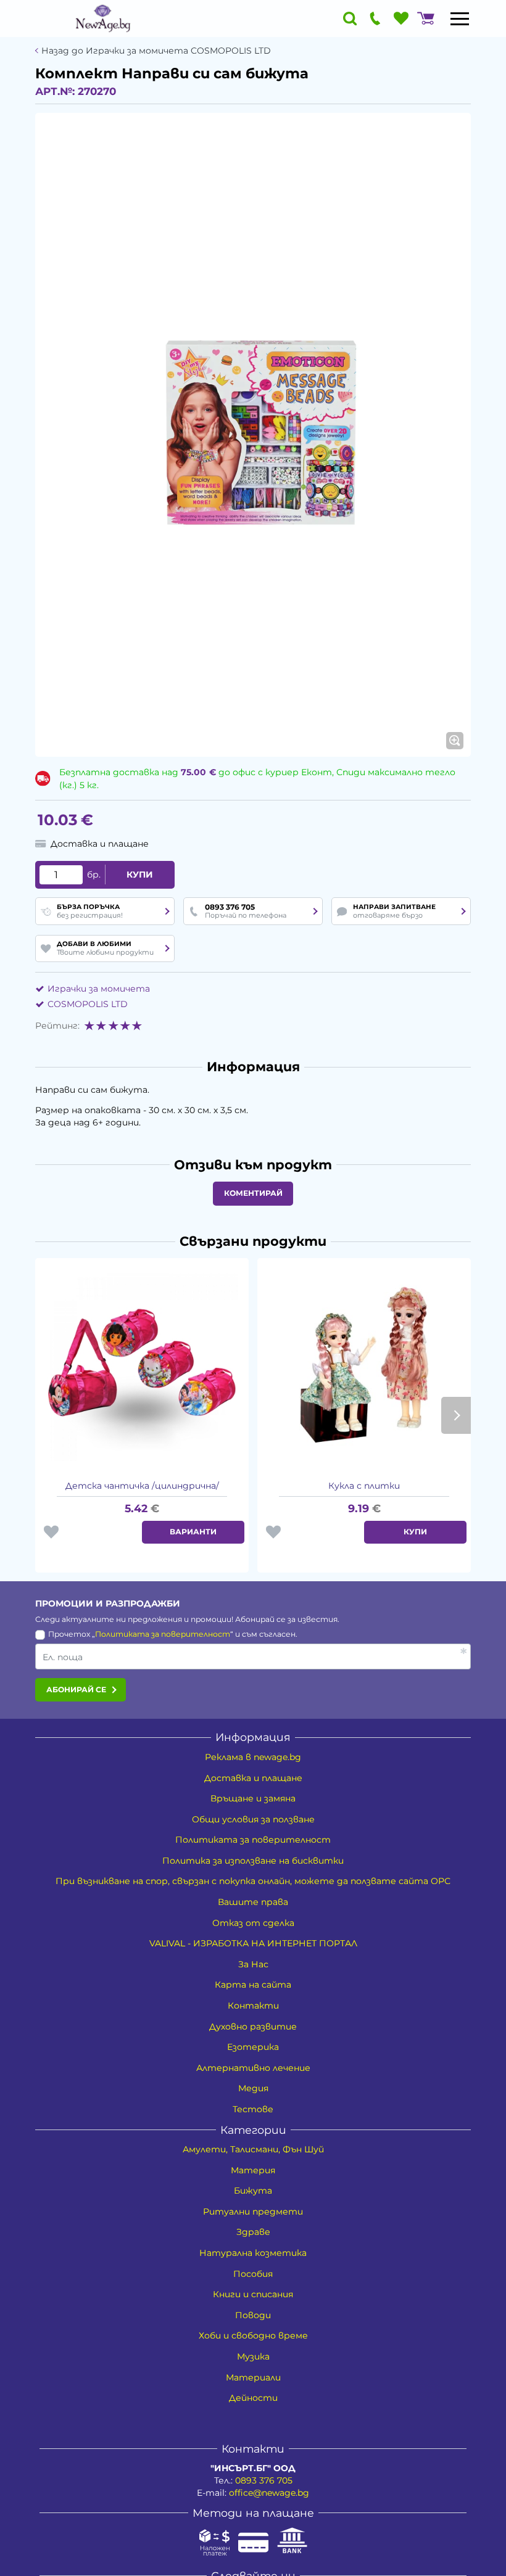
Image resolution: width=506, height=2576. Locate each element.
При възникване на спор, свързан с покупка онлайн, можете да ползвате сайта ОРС (253, 1881)
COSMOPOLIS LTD (88, 1004)
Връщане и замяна (253, 1798)
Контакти (253, 2006)
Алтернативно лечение (253, 2068)
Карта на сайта (253, 1985)
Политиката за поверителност (163, 1634)
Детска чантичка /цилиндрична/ (142, 1486)
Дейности (253, 2398)
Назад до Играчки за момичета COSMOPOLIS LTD (156, 51)
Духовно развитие (253, 2027)
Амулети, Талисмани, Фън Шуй (253, 2149)
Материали (253, 2377)
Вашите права (253, 1902)
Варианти (193, 1532)
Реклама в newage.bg (253, 1757)
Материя (253, 2170)
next (456, 1415)
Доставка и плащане (253, 1778)
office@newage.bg (269, 2493)
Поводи (253, 2315)
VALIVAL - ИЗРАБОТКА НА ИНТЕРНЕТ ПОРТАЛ (253, 1943)
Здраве (253, 2232)
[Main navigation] (460, 19)
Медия (253, 2088)
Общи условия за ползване (253, 1819)
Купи (140, 874)
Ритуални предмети (253, 2212)
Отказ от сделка (253, 1923)
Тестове (253, 2109)
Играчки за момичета (99, 989)
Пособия (253, 2274)
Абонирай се (76, 1689)
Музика (253, 2356)
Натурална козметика (253, 2253)
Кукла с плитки (364, 1486)
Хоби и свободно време (253, 2335)
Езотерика (253, 2047)
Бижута (253, 2191)
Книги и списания (253, 2294)
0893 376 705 (264, 2480)
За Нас (253, 1964)
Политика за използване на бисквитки (253, 1861)
